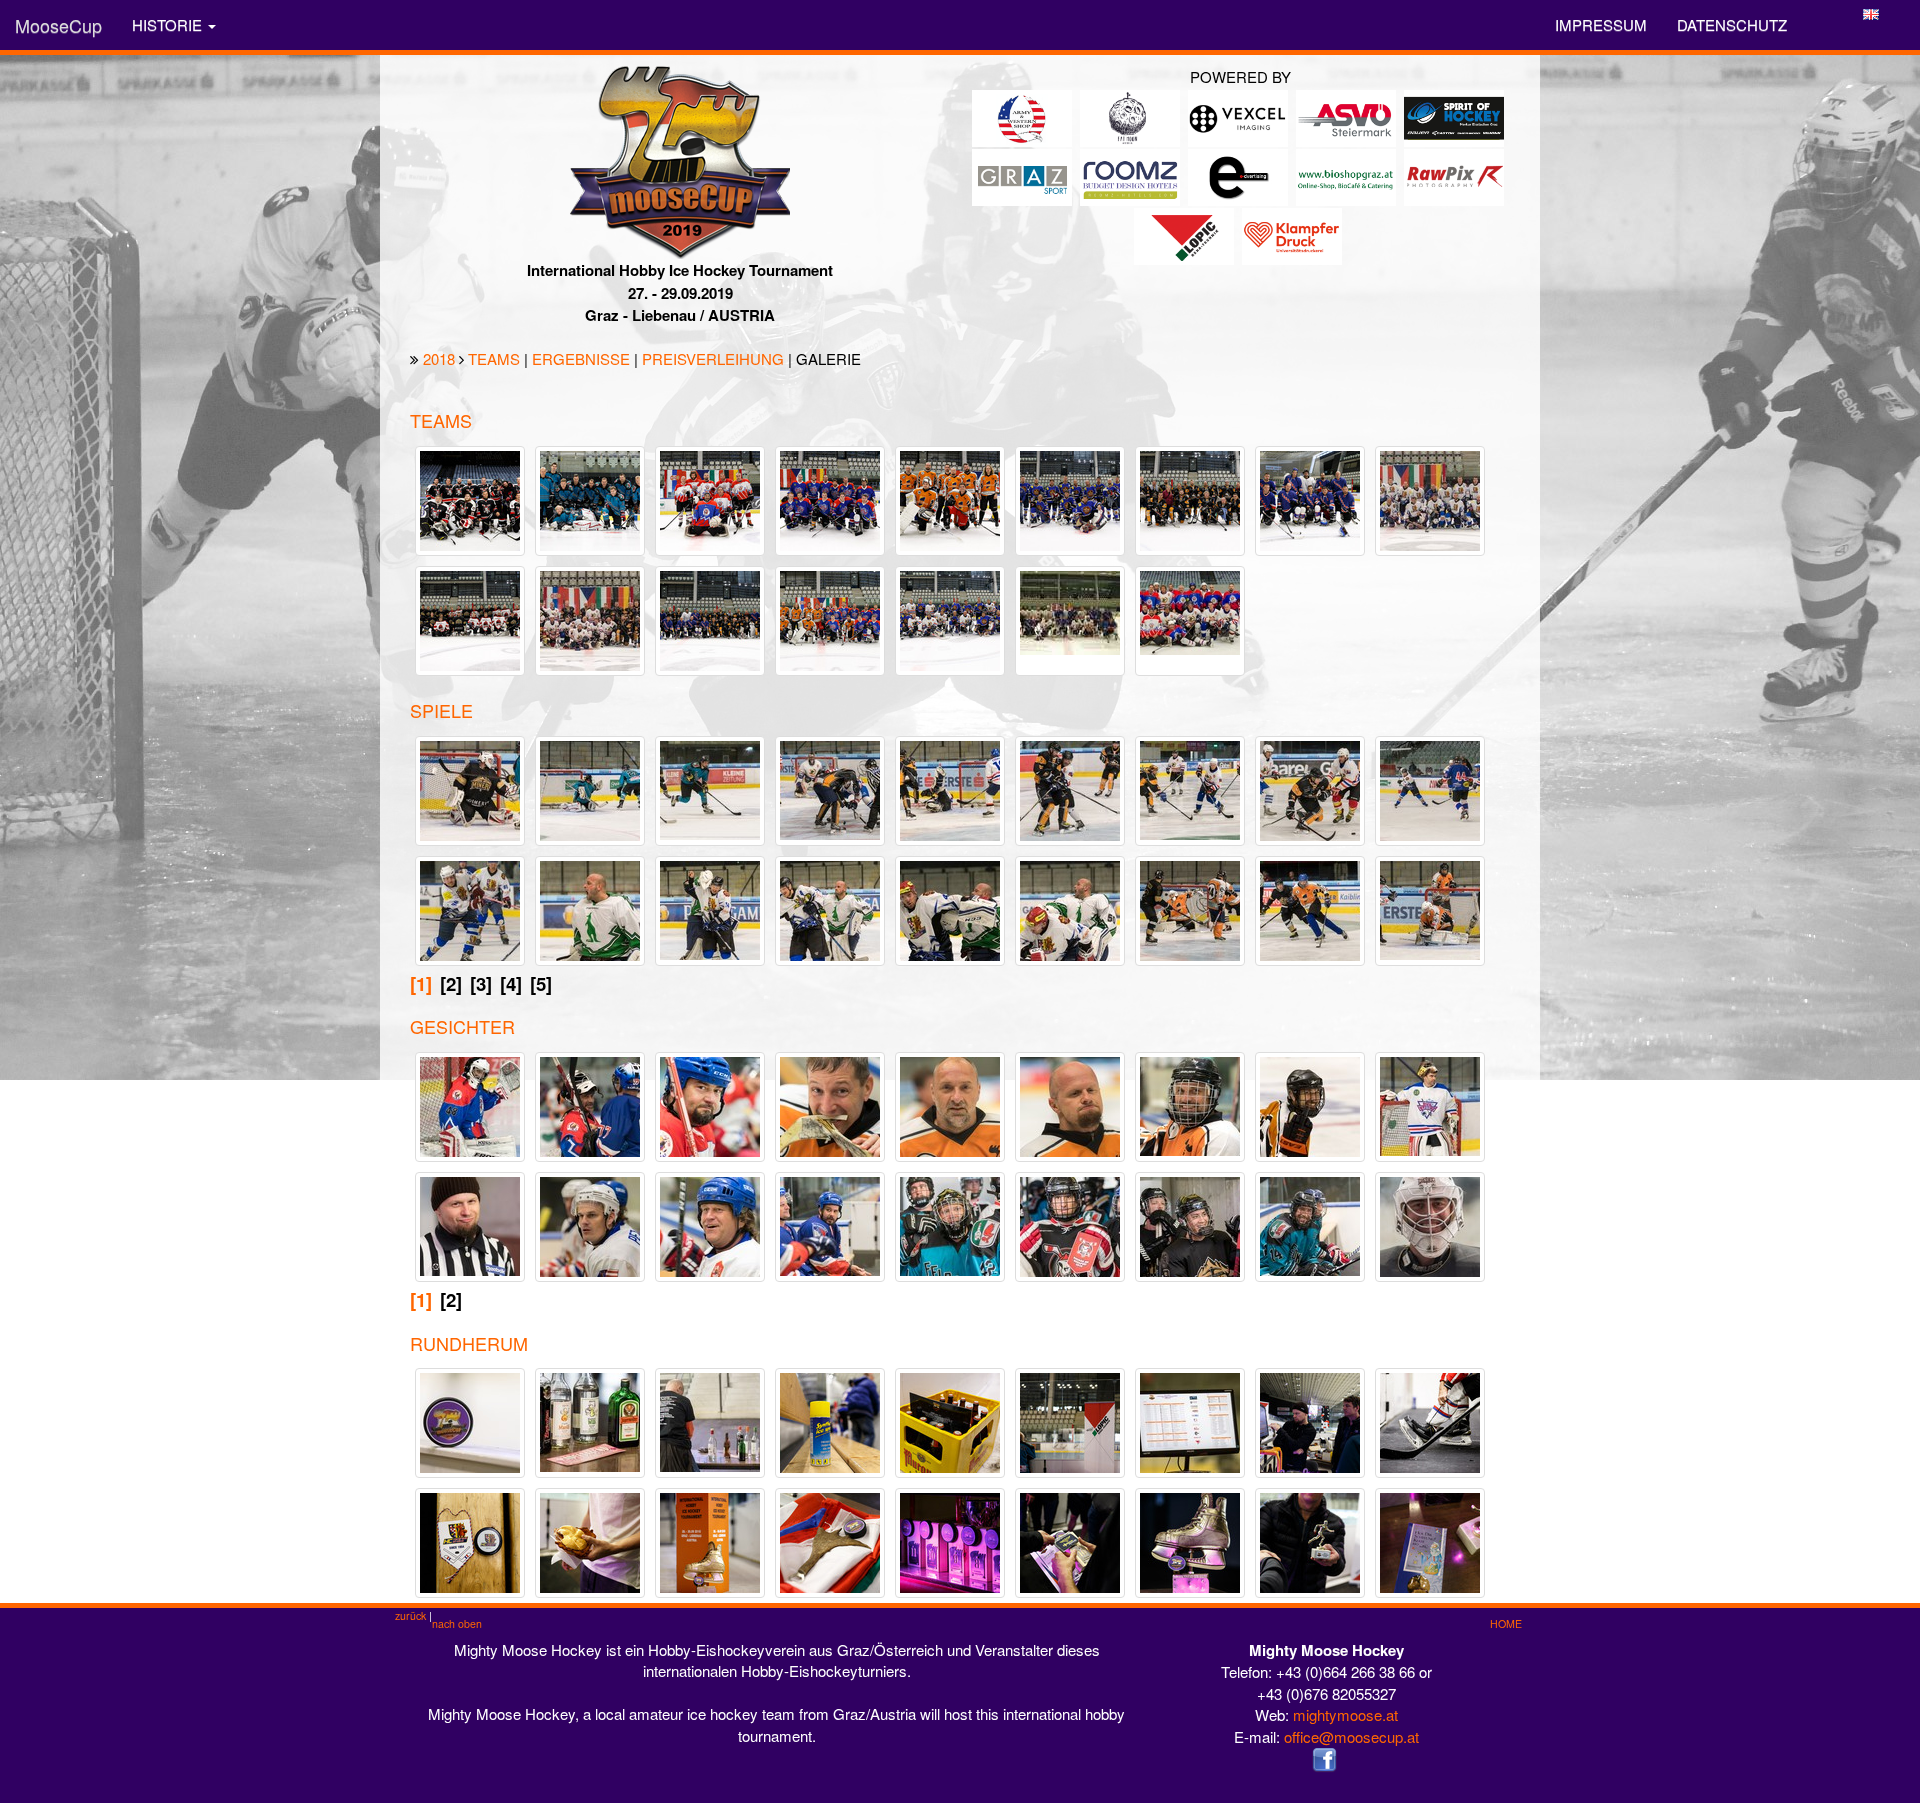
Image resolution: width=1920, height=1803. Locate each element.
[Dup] (1082, 1104)
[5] (541, 983)
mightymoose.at (1345, 1714)
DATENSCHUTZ (1732, 24)
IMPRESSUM (1601, 24)
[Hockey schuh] (1442, 1420)
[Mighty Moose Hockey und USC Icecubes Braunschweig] (842, 618)
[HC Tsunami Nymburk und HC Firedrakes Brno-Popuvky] (1078, 610)
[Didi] (962, 1104)
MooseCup (58, 25)
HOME (1506, 1623)
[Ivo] (722, 1224)
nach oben (457, 1623)
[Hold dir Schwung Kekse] (1442, 1540)
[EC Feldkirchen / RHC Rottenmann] (602, 498)
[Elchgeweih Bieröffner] (842, 1540)
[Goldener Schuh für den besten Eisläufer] (1190, 1553)
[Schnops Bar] (602, 1420)
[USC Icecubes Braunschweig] (842, 498)
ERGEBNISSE (581, 358)
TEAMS (494, 358)
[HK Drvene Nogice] (722, 498)
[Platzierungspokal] (1082, 1540)
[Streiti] (1442, 1224)
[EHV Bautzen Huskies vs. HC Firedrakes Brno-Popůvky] (842, 787)
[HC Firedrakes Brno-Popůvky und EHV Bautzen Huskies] (602, 618)
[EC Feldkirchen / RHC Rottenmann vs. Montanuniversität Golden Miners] (482, 787)
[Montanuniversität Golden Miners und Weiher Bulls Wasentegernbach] (482, 618)
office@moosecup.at (1351, 1736)
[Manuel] (1322, 1223)
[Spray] (842, 1420)
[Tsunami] (842, 1223)
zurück (410, 1615)
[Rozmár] (1082, 1224)
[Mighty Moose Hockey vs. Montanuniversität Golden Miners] (1202, 907)
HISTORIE (169, 24)
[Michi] (842, 1104)
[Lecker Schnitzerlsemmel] (602, 1540)
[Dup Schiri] (482, 1223)
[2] (451, 983)
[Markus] (962, 1223)
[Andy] (1442, 1103)
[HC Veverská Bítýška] (1082, 498)
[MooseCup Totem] (722, 1540)
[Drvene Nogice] (722, 1104)
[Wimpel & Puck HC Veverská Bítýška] (482, 1540)
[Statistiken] (1202, 1420)
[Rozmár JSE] (482, 498)
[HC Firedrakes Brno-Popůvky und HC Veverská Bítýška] (962, 618)
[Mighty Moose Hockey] (962, 498)
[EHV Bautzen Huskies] (1202, 498)
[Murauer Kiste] (962, 1420)
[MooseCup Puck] (482, 1420)
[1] (421, 983)
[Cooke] (1202, 1103)
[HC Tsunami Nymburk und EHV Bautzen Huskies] (722, 618)
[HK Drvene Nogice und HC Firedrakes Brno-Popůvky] (1198, 610)
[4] (511, 983)
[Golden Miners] (1207, 1234)
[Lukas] (602, 1224)
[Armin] (1322, 1104)
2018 (439, 358)
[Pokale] (962, 1540)
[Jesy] (470, 1116)
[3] (481, 983)
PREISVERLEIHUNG (713, 358)
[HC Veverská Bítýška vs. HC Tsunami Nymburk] (1442, 787)
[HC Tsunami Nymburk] (1322, 498)
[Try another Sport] (1322, 1540)
